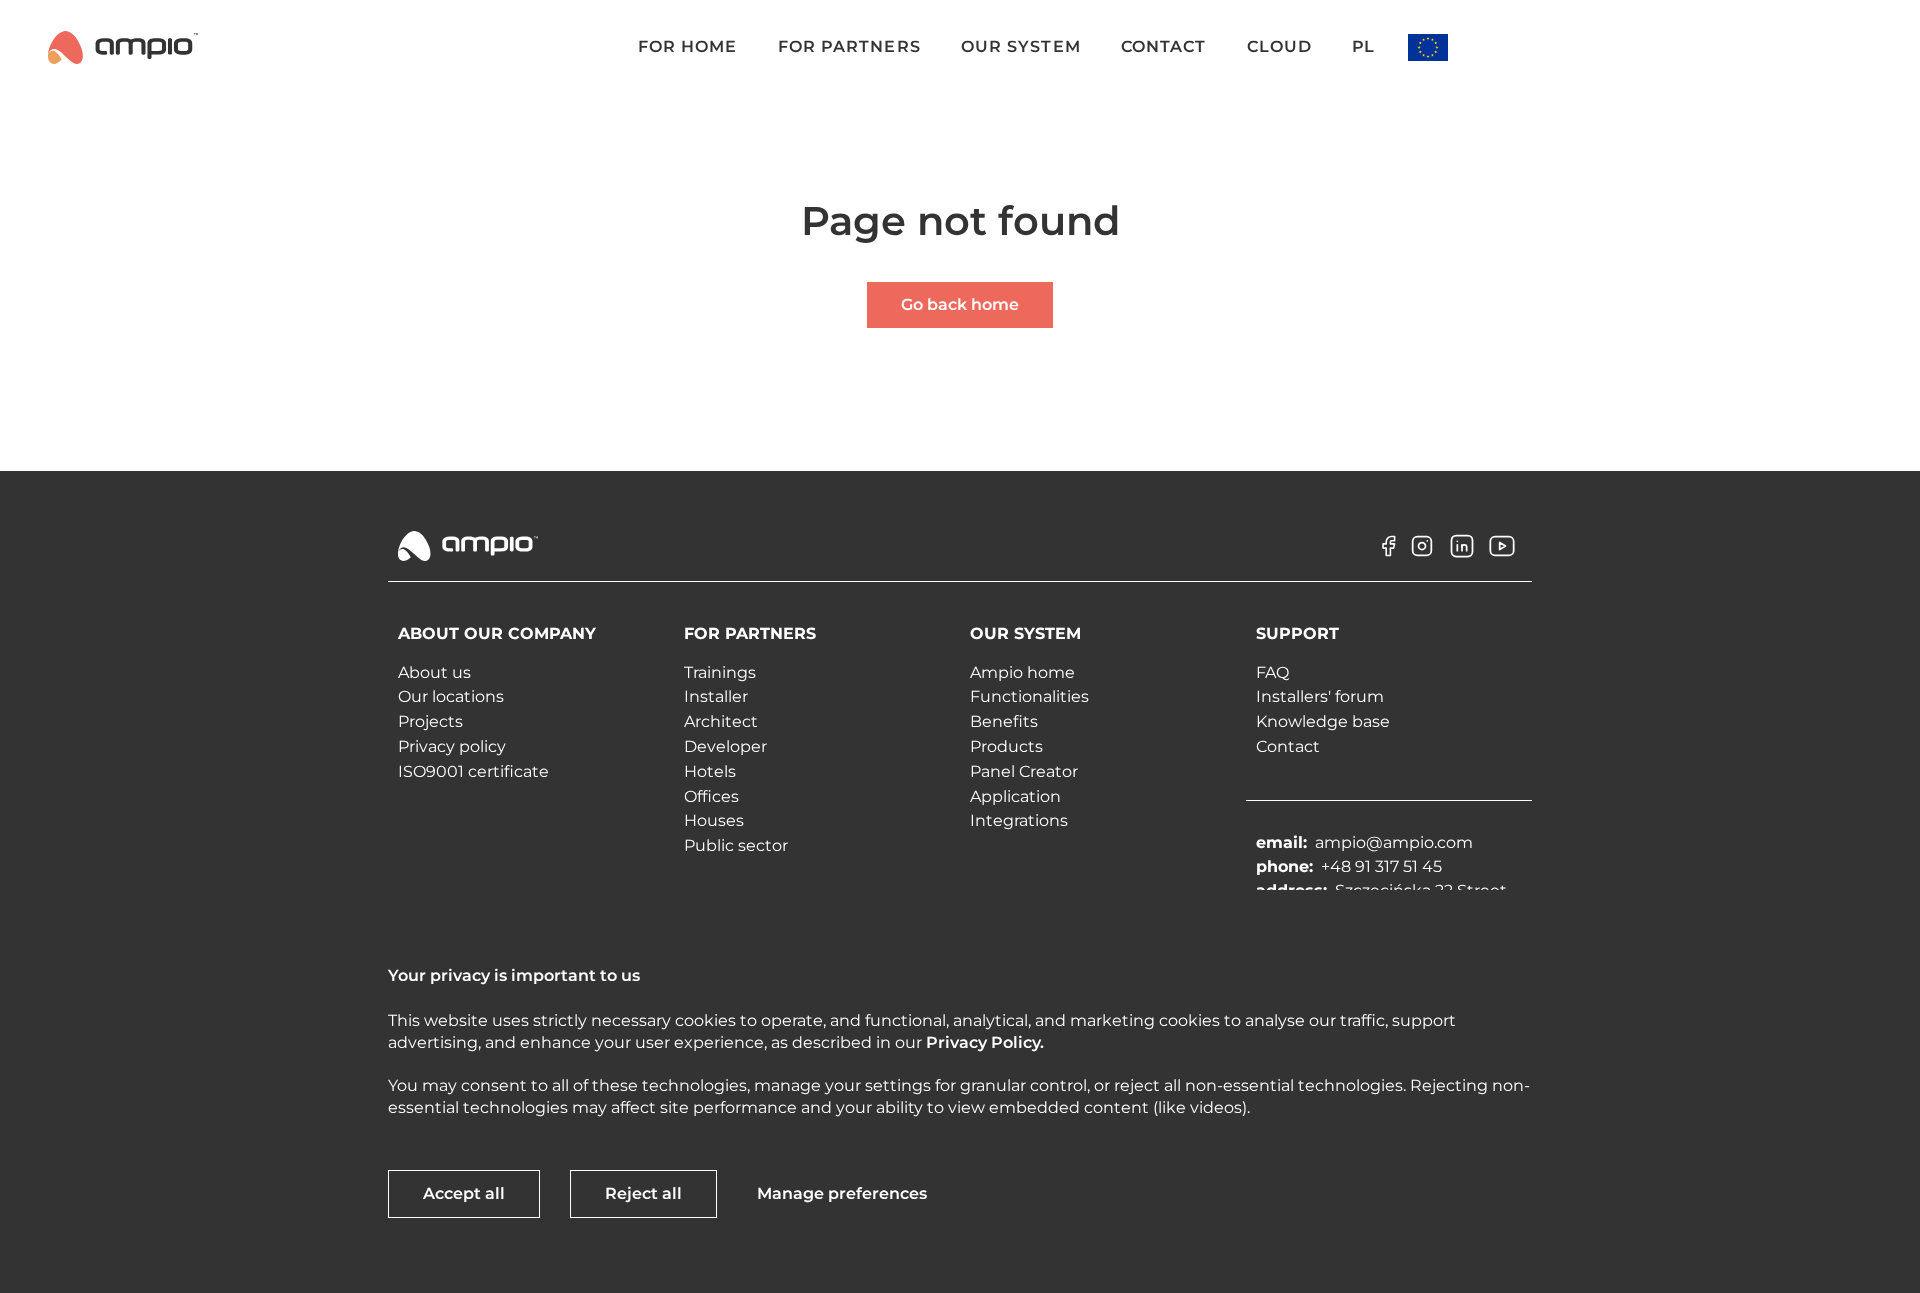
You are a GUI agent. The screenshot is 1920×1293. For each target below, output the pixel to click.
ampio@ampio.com (1394, 842)
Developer (725, 746)
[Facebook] (1382, 560)
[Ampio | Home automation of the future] (123, 47)
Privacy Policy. (985, 1042)
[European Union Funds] (1428, 47)
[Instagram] (1422, 560)
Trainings (720, 672)
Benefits (1004, 721)
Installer (716, 696)
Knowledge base (1323, 721)
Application (1015, 796)
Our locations (451, 696)
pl (1363, 46)
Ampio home (1022, 672)
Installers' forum (1320, 696)
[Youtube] (1502, 560)
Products (1006, 746)
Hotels (710, 771)
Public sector (736, 845)
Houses (714, 820)
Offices (711, 796)
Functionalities (1029, 696)
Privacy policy (452, 746)
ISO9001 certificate (473, 771)
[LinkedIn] (1462, 560)
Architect (721, 721)
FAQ (1272, 672)
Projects (430, 721)
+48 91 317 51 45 (1381, 866)
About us (434, 672)
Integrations (1019, 820)
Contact (1288, 746)
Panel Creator (1024, 771)
